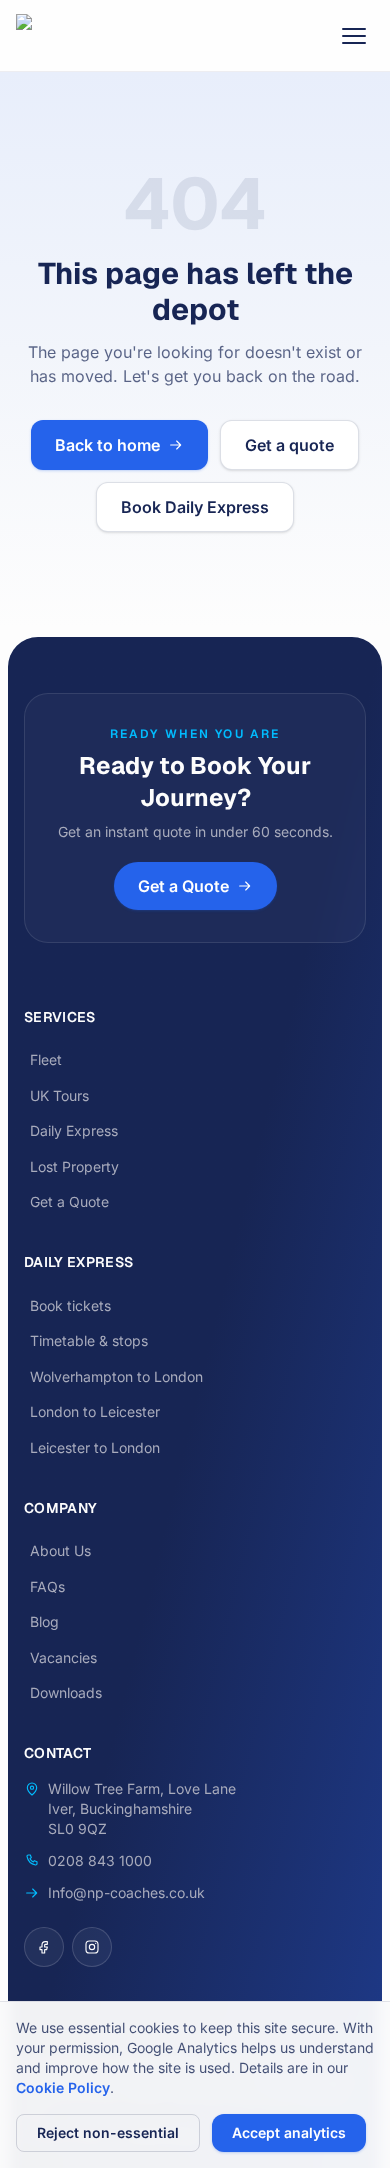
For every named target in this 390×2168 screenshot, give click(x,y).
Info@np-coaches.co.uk (126, 1892)
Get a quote (289, 445)
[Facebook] (44, 1947)
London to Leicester (95, 1411)
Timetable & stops (89, 1340)
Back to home (107, 445)
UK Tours (59, 1095)
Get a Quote (183, 886)
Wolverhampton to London (116, 1376)
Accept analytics (289, 2132)
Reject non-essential (108, 2132)
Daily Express (74, 1130)
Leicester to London (95, 1447)
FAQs (47, 1586)
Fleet (46, 1059)
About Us (60, 1550)
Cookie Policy (63, 2087)
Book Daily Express (195, 507)
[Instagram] (92, 1947)
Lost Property (74, 1166)
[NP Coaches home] (71, 36)
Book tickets (70, 1305)
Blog (44, 1621)
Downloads (66, 1692)
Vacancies (63, 1657)
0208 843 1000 (100, 1860)
